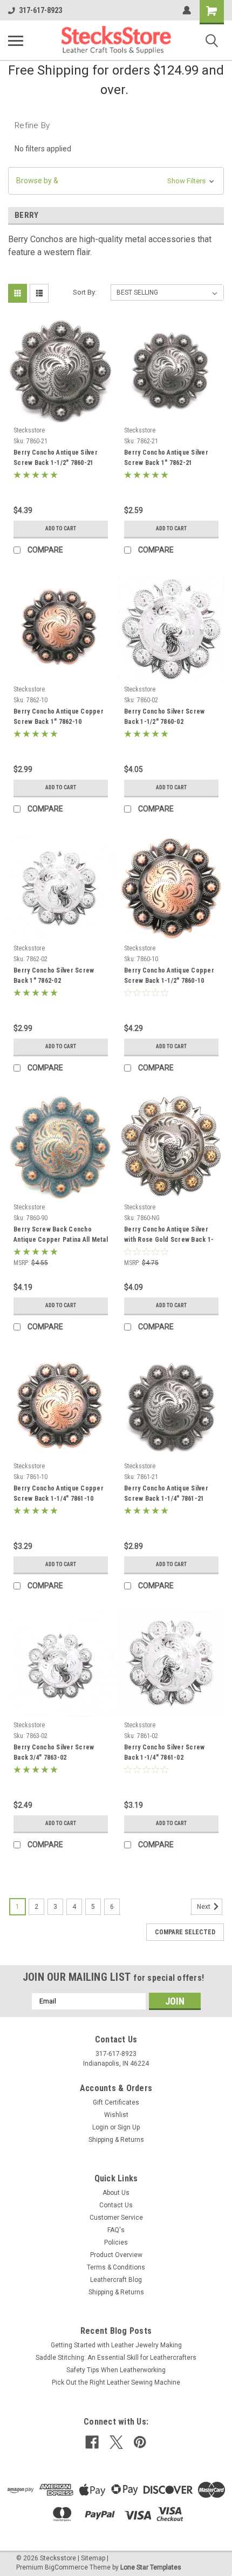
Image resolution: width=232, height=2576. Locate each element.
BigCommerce (66, 2567)
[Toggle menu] (16, 41)
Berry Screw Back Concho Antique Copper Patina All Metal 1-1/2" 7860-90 (61, 1236)
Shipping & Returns (116, 2140)
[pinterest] (140, 2442)
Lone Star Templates (151, 2567)
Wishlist (116, 2115)
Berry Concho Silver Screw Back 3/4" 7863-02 (54, 1752)
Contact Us (116, 2205)
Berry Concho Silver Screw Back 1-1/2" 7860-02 (164, 717)
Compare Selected (185, 1932)
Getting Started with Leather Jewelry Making (116, 2345)
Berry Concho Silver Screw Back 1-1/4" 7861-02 (164, 1752)
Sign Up (129, 2127)
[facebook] (92, 2442)
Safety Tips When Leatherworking (116, 2370)
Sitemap (93, 2558)
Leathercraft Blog (116, 2280)
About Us (116, 2193)
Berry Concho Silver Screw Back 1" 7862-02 (54, 976)
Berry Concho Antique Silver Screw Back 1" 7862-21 (166, 458)
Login (100, 2127)
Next (204, 1907)
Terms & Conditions (116, 2267)
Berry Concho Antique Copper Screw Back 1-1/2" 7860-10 (169, 976)
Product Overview (116, 2255)
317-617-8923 (40, 10)
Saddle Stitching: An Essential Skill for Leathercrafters (116, 2358)
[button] (116, 181)
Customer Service (116, 2218)
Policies (116, 2242)
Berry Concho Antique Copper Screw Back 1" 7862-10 (59, 717)
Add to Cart (61, 528)
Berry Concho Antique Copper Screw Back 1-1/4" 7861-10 (59, 1493)
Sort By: (85, 292)
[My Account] (187, 10)
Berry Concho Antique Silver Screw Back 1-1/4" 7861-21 (166, 1493)
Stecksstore (29, 430)
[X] (116, 2442)
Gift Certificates (116, 2102)
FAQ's (116, 2230)
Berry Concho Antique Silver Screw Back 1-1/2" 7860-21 (56, 458)
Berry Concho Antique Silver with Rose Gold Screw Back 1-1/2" (169, 1236)
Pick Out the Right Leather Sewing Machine (116, 2382)
